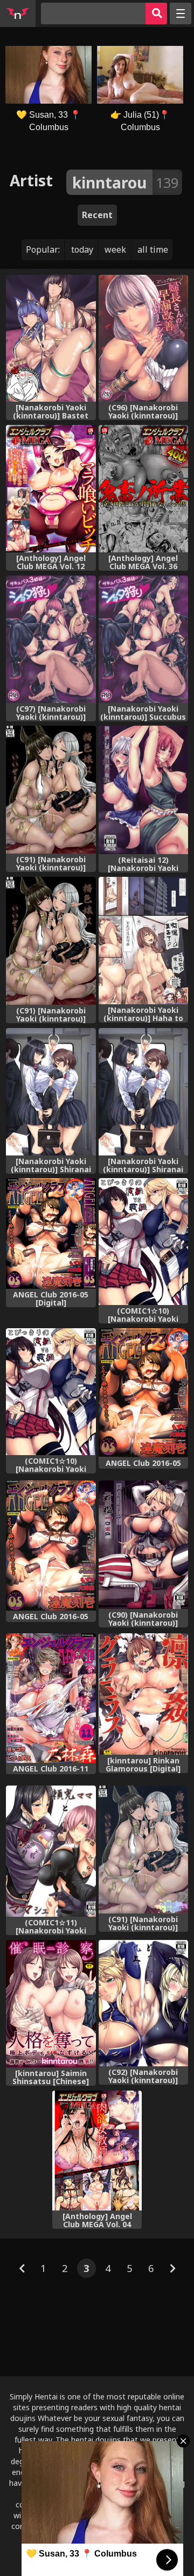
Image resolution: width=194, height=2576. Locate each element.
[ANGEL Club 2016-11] (51, 1698)
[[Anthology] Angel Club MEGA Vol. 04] (97, 2151)
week (115, 249)
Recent (97, 215)
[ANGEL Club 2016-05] (144, 1393)
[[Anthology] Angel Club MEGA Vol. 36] (144, 489)
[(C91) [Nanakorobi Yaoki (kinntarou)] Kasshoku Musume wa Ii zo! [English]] (51, 790)
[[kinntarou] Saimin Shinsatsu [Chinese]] (51, 2004)
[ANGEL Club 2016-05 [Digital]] (51, 1233)
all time (153, 249)
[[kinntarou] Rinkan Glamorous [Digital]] (144, 1694)
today (82, 249)
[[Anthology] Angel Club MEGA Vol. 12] (51, 489)
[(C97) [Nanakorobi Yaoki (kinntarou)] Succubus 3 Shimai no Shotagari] (51, 639)
